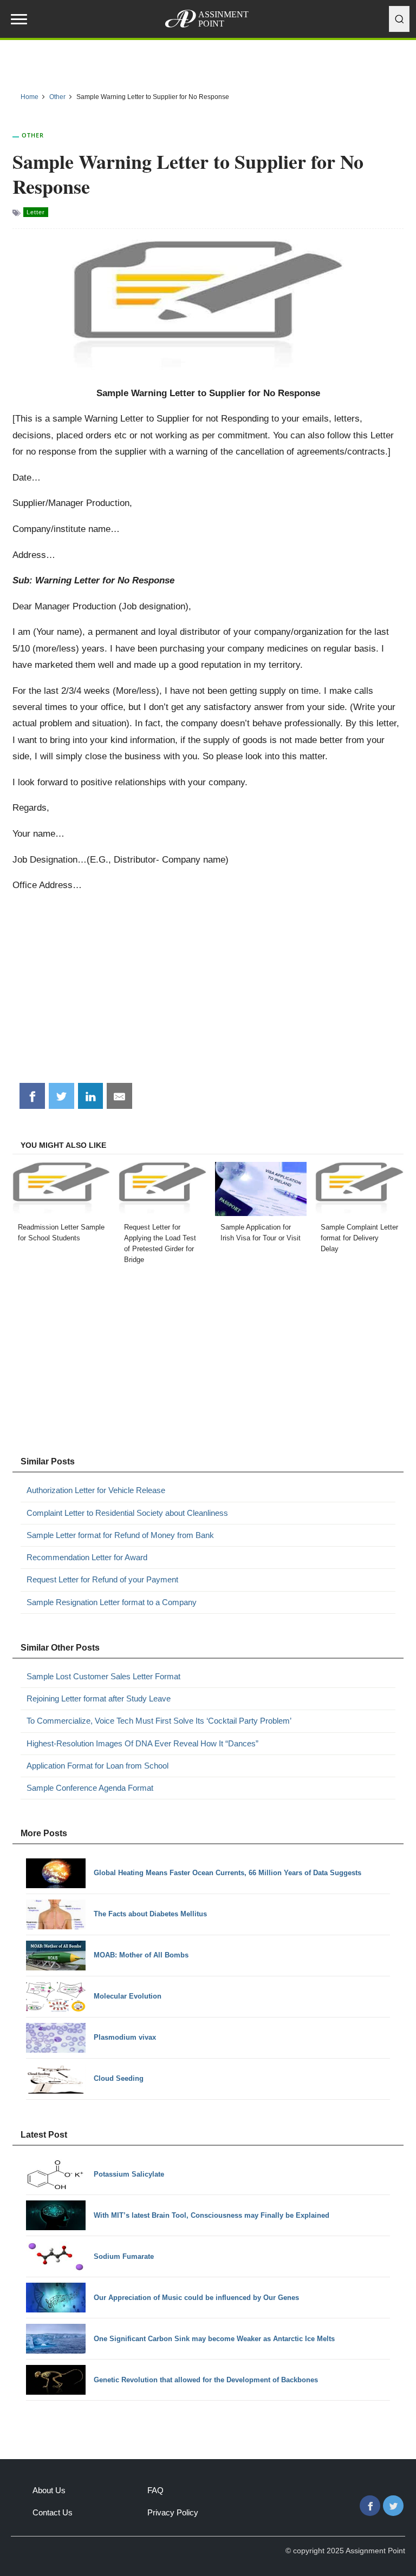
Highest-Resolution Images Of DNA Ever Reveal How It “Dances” (142, 1743)
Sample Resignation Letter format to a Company (112, 1602)
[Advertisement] (208, 992)
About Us (49, 2490)
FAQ (155, 2490)
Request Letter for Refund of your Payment (102, 1579)
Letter (36, 212)
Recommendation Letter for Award (87, 1557)
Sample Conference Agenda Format (90, 1788)
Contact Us (53, 2512)
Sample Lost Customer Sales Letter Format (103, 1676)
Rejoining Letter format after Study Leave (99, 1698)
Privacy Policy (173, 2512)
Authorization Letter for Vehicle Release (96, 1490)
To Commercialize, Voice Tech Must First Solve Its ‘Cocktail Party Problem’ (159, 1721)
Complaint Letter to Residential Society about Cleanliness (127, 1513)
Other (33, 135)
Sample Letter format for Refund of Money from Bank (120, 1535)
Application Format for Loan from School (97, 1766)
